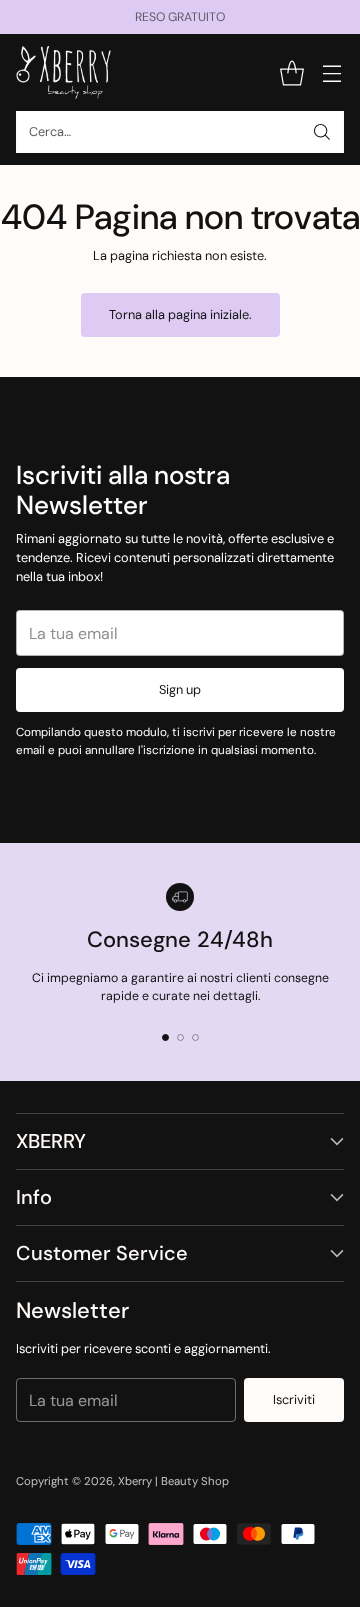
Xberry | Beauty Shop (173, 1481)
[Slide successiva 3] (195, 1037)
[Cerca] (322, 132)
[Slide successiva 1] (165, 1037)
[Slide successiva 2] (180, 1037)
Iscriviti (294, 1399)
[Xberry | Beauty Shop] (63, 72)
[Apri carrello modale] (291, 72)
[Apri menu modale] (331, 72)
